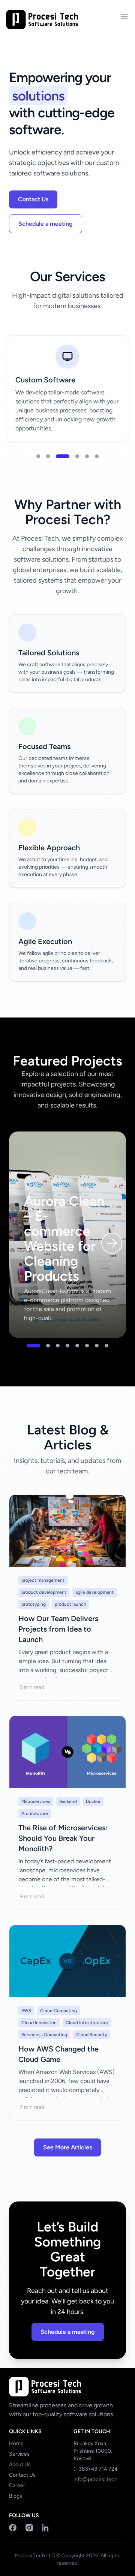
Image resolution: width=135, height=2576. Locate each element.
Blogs (16, 2496)
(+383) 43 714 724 (96, 2469)
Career (17, 2485)
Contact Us (33, 199)
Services (19, 2454)
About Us (20, 2464)
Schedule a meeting (46, 224)
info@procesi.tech (95, 2479)
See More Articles (67, 2147)
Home (16, 2443)
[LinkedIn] (46, 2528)
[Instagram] (29, 2528)
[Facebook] (13, 2528)
